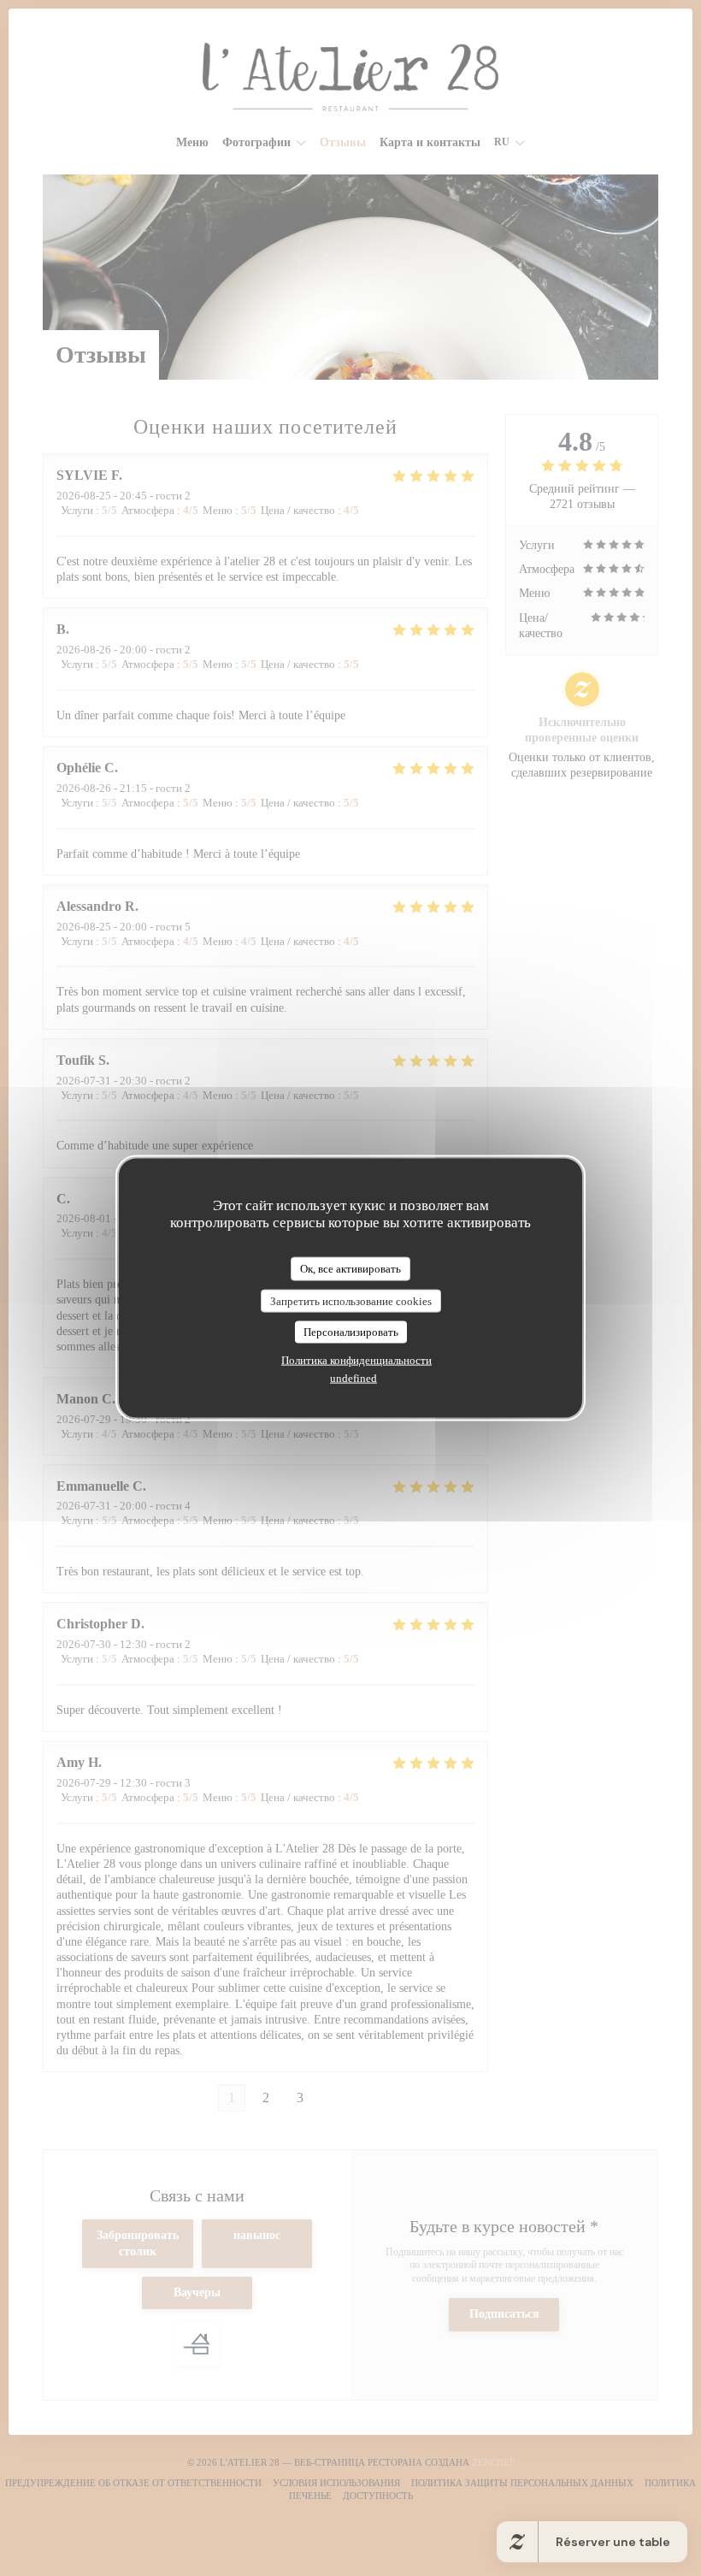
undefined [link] (353, 1377)
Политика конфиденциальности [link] (356, 1359)
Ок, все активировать (350, 1269)
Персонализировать (351, 1332)
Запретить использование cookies (351, 1300)
